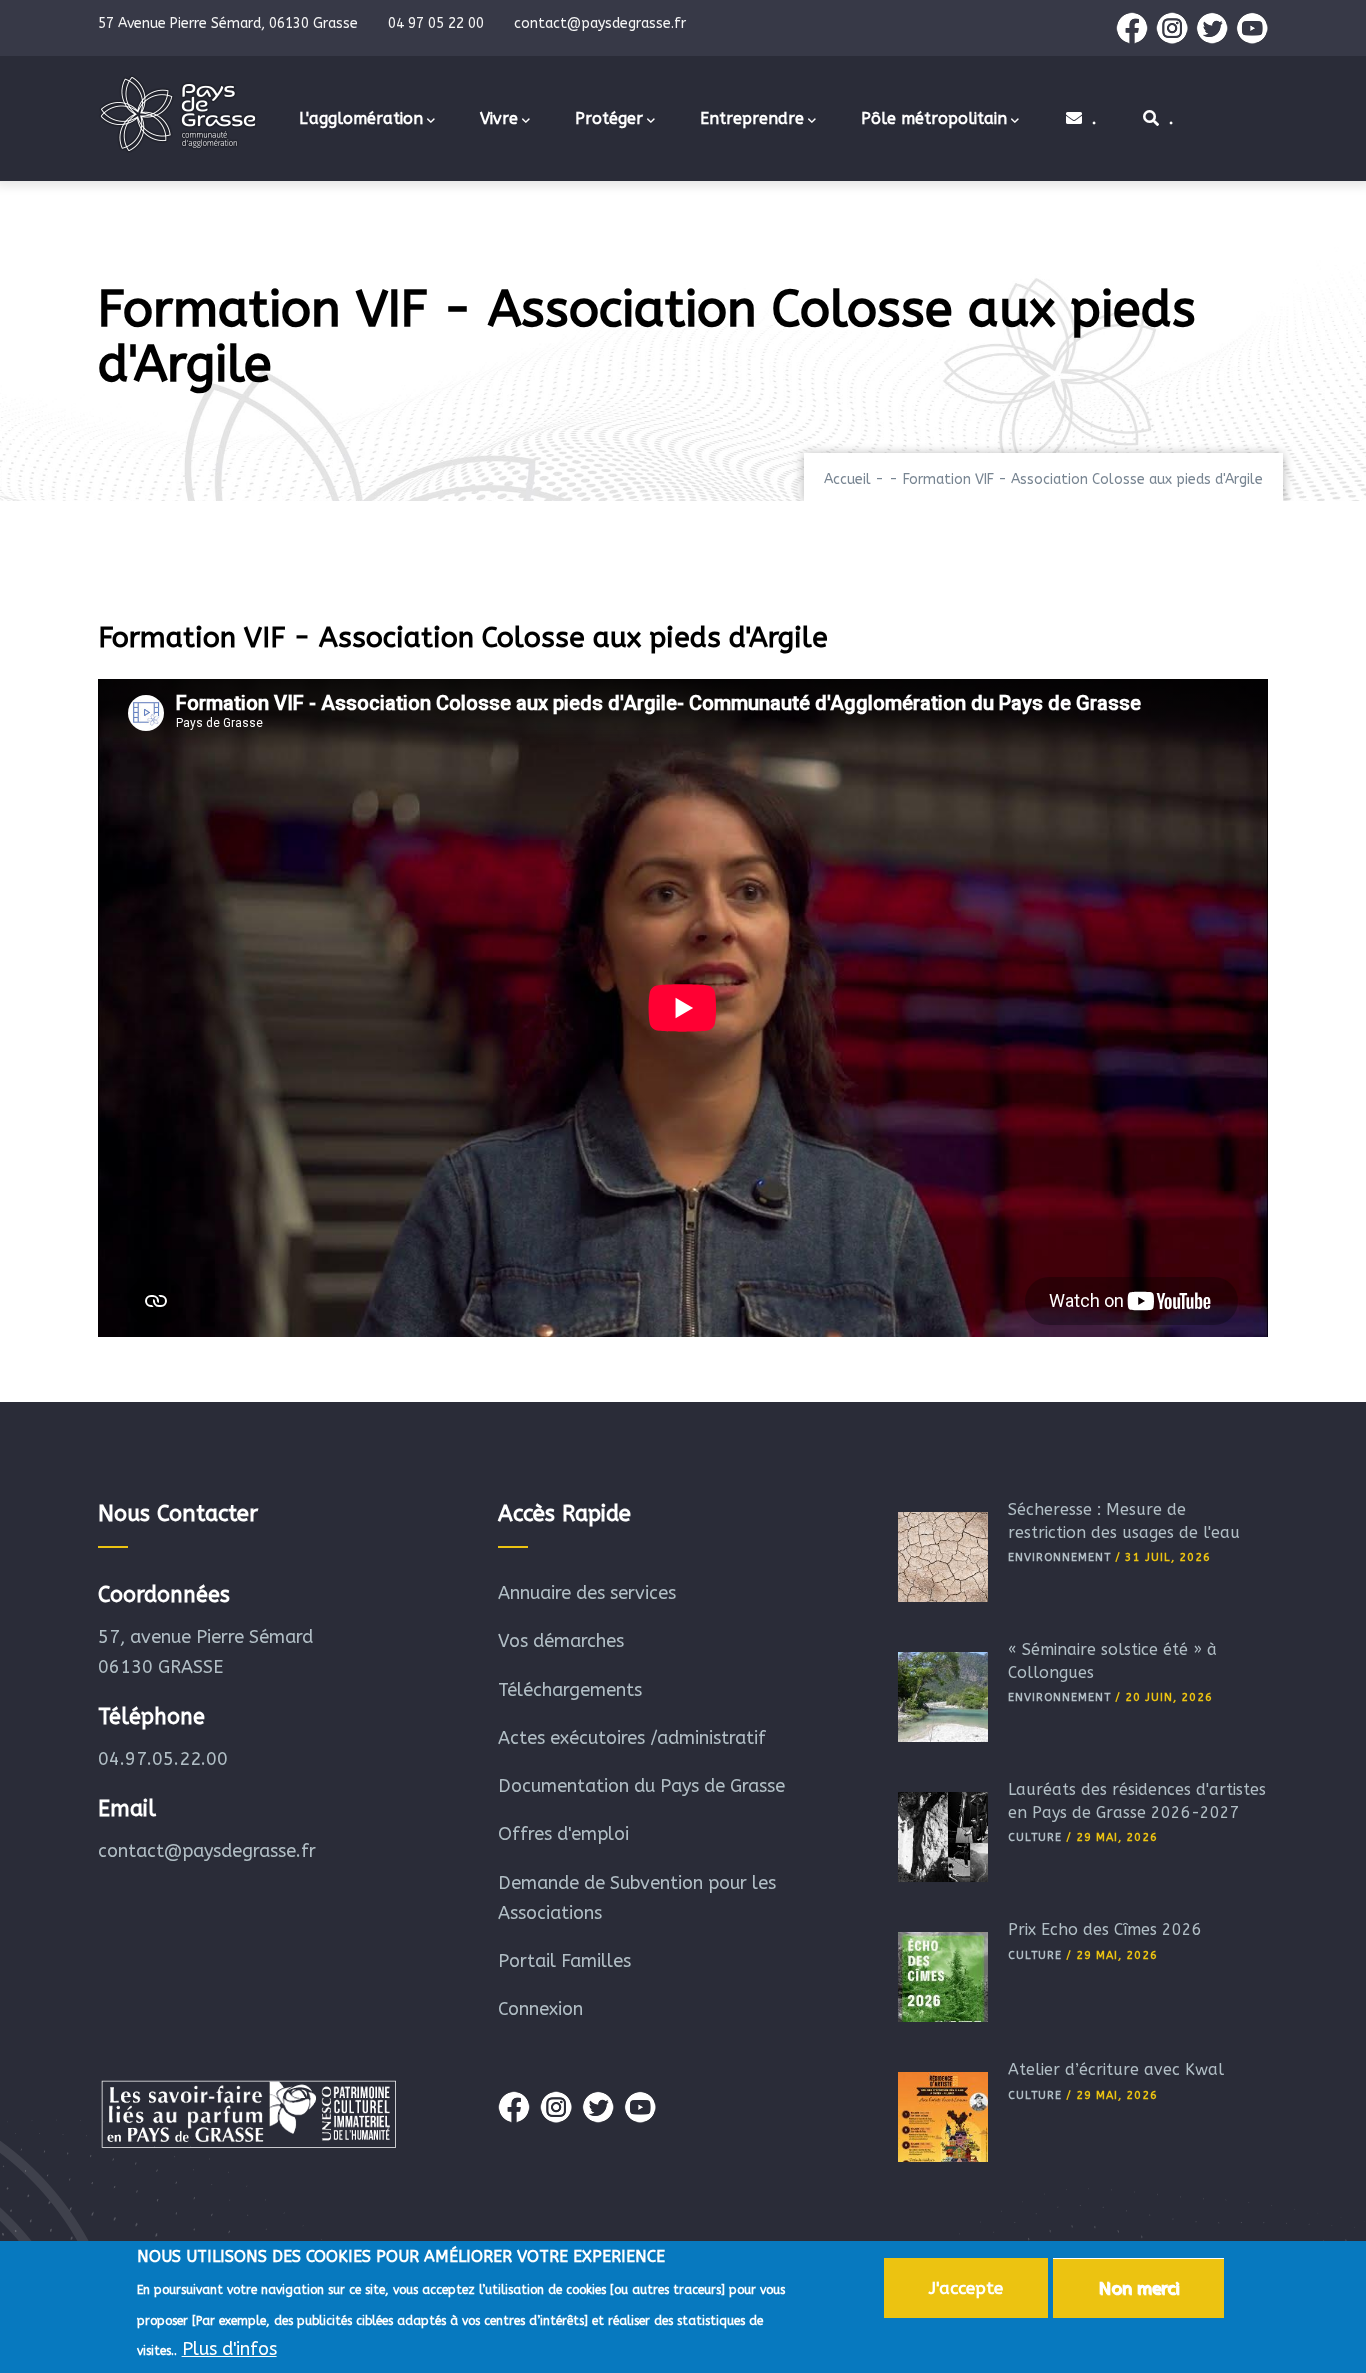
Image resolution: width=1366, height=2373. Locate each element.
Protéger (609, 118)
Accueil (847, 479)
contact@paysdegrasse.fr (207, 1851)
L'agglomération (361, 118)
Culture (1035, 1837)
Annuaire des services (587, 1593)
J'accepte (966, 2288)
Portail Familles (564, 1961)
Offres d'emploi (563, 1834)
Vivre (499, 118)
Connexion (540, 2009)
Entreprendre (752, 118)
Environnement (1059, 1557)
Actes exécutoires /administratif (632, 1738)
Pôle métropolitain (934, 118)
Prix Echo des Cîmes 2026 (1105, 1929)
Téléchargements (570, 1690)
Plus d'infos (229, 2349)
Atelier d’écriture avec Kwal (1116, 2069)
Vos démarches (561, 1641)
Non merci (1138, 2288)
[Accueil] (178, 114)
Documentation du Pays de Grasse (641, 1786)
